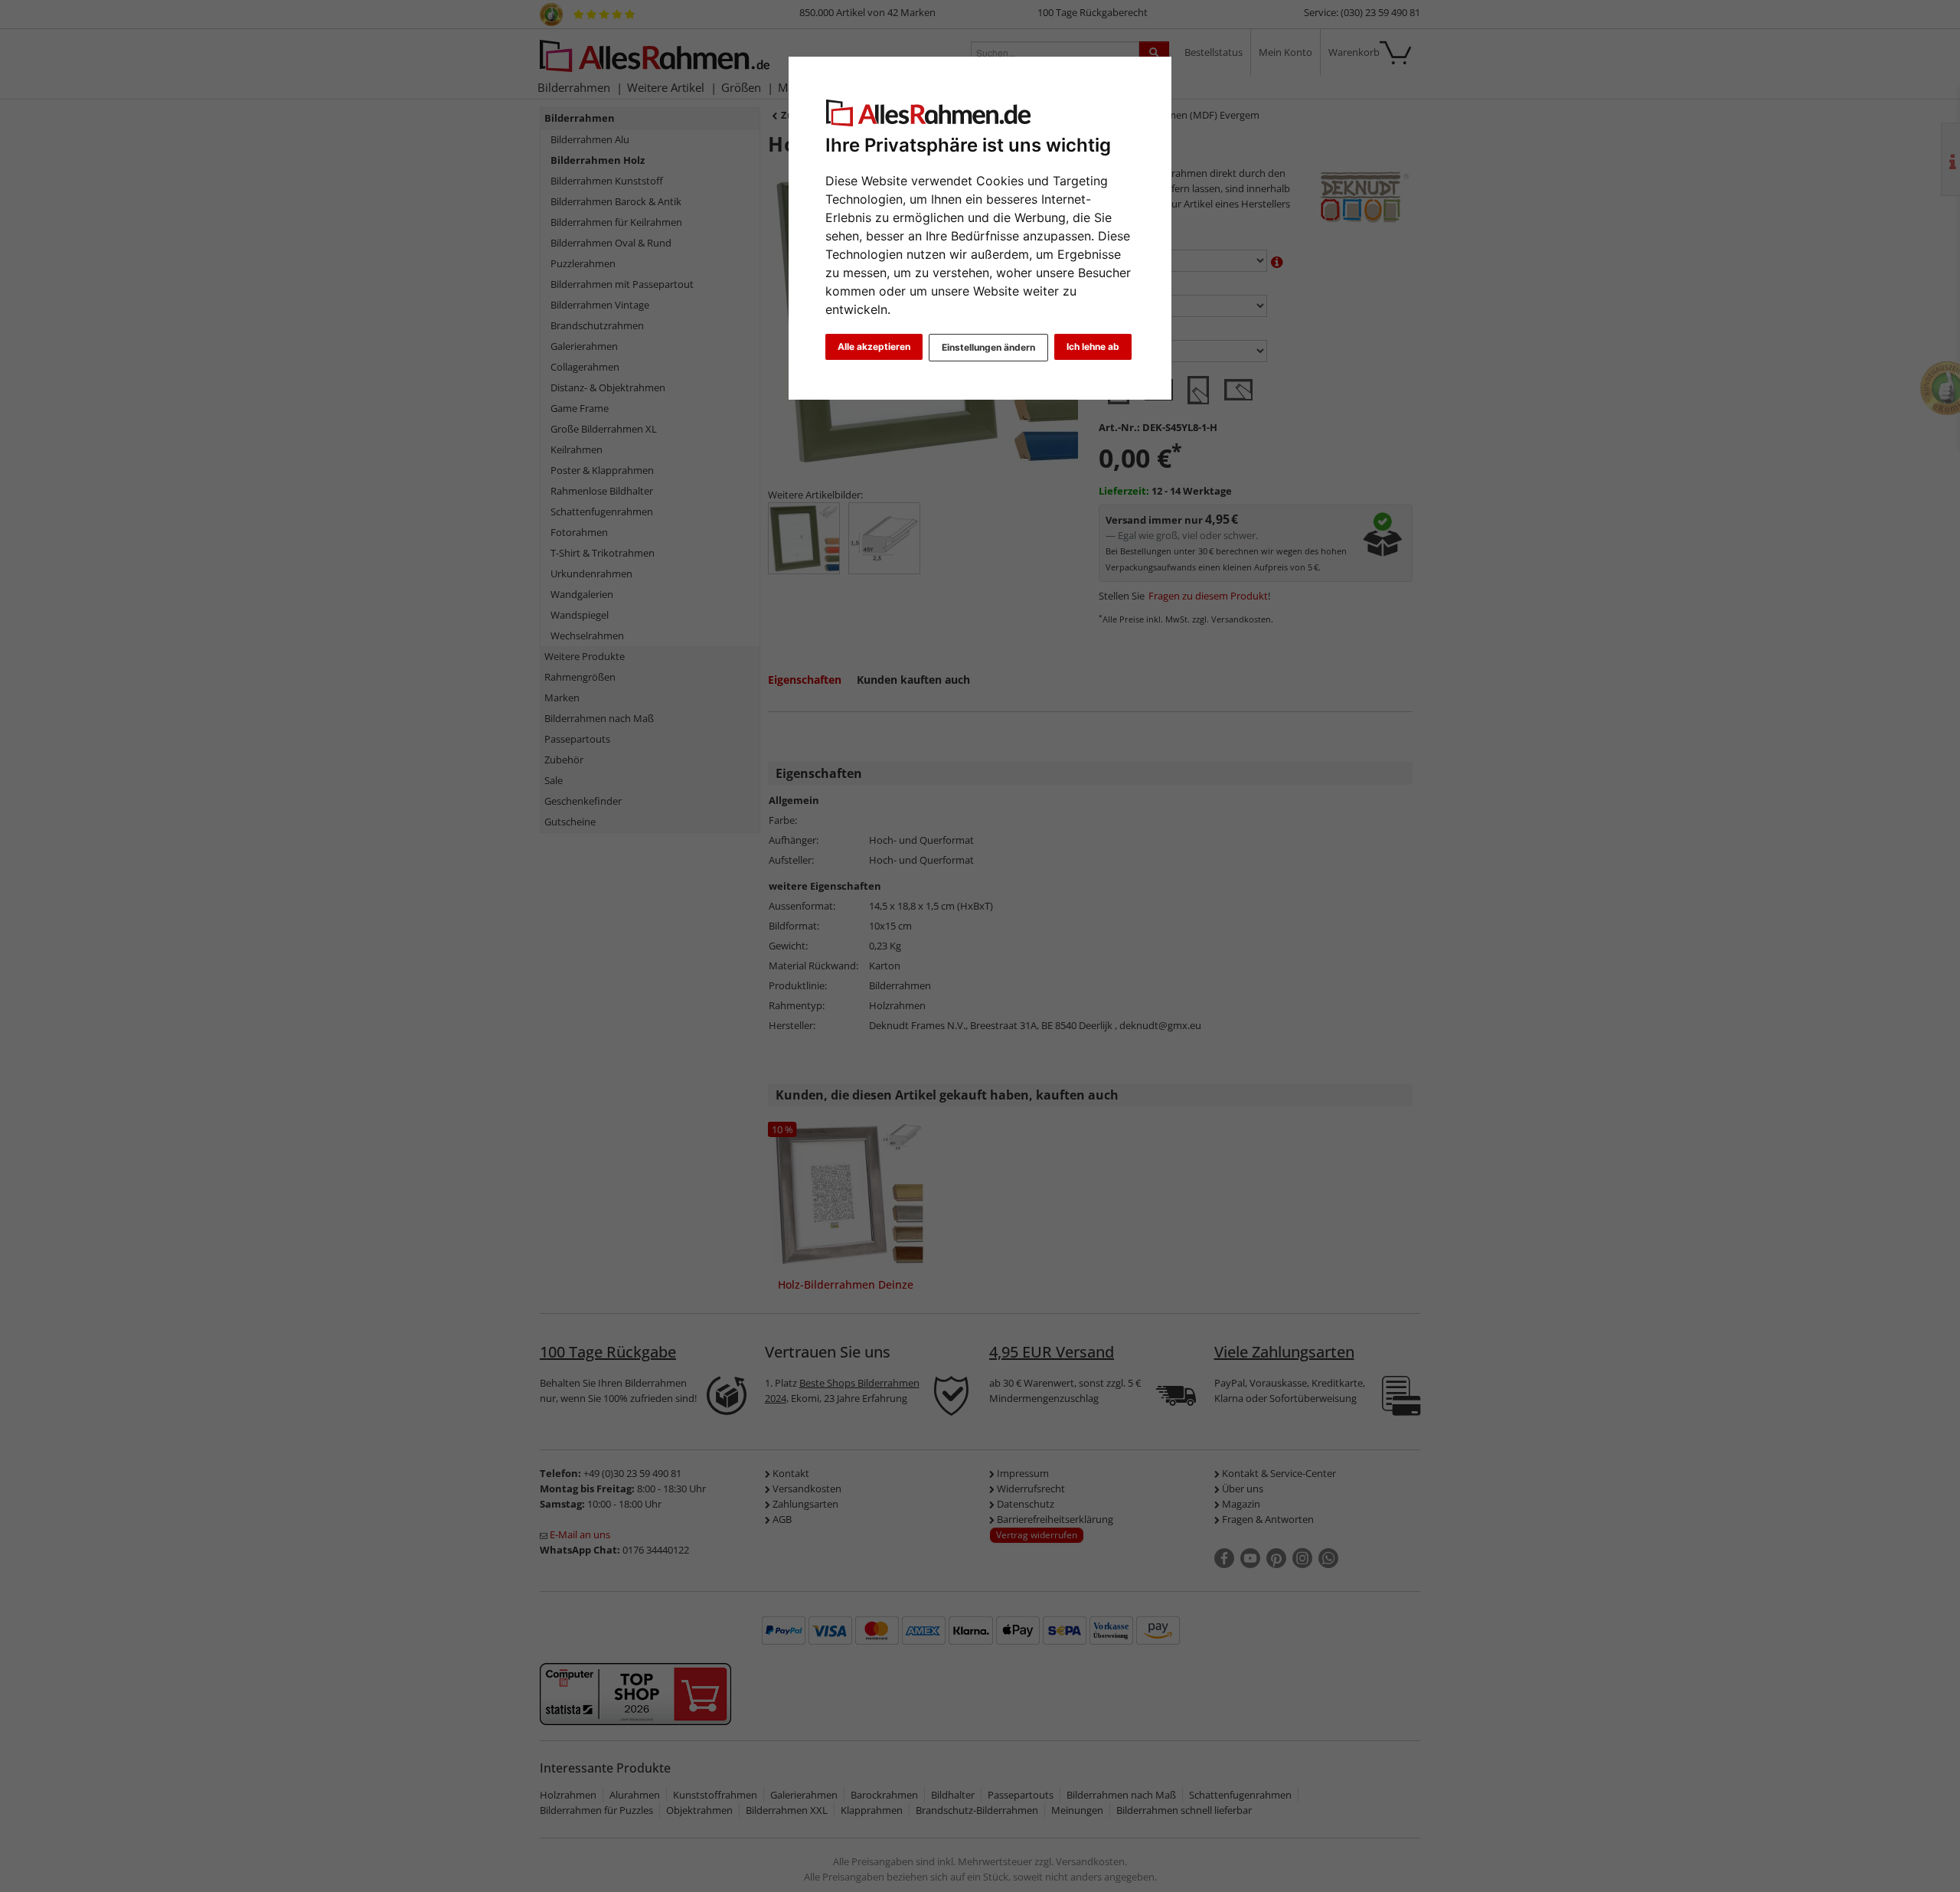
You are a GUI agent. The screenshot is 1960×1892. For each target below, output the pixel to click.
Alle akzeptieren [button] (874, 346)
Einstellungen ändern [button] (988, 347)
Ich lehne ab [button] (1093, 346)
